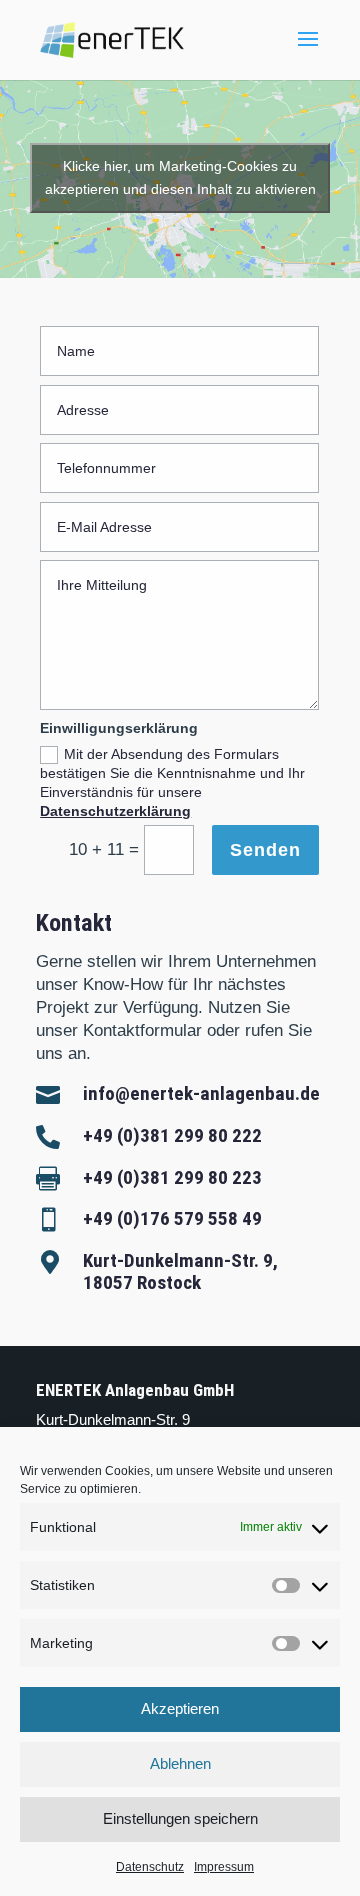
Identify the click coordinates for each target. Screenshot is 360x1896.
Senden (265, 850)
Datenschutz (150, 1867)
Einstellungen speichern (180, 1818)
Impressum (224, 1867)
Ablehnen (180, 1763)
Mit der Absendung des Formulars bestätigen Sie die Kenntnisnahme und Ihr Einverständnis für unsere (172, 782)
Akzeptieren (180, 1708)
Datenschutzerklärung (115, 811)
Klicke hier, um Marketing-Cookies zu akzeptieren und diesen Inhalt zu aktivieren (180, 177)
